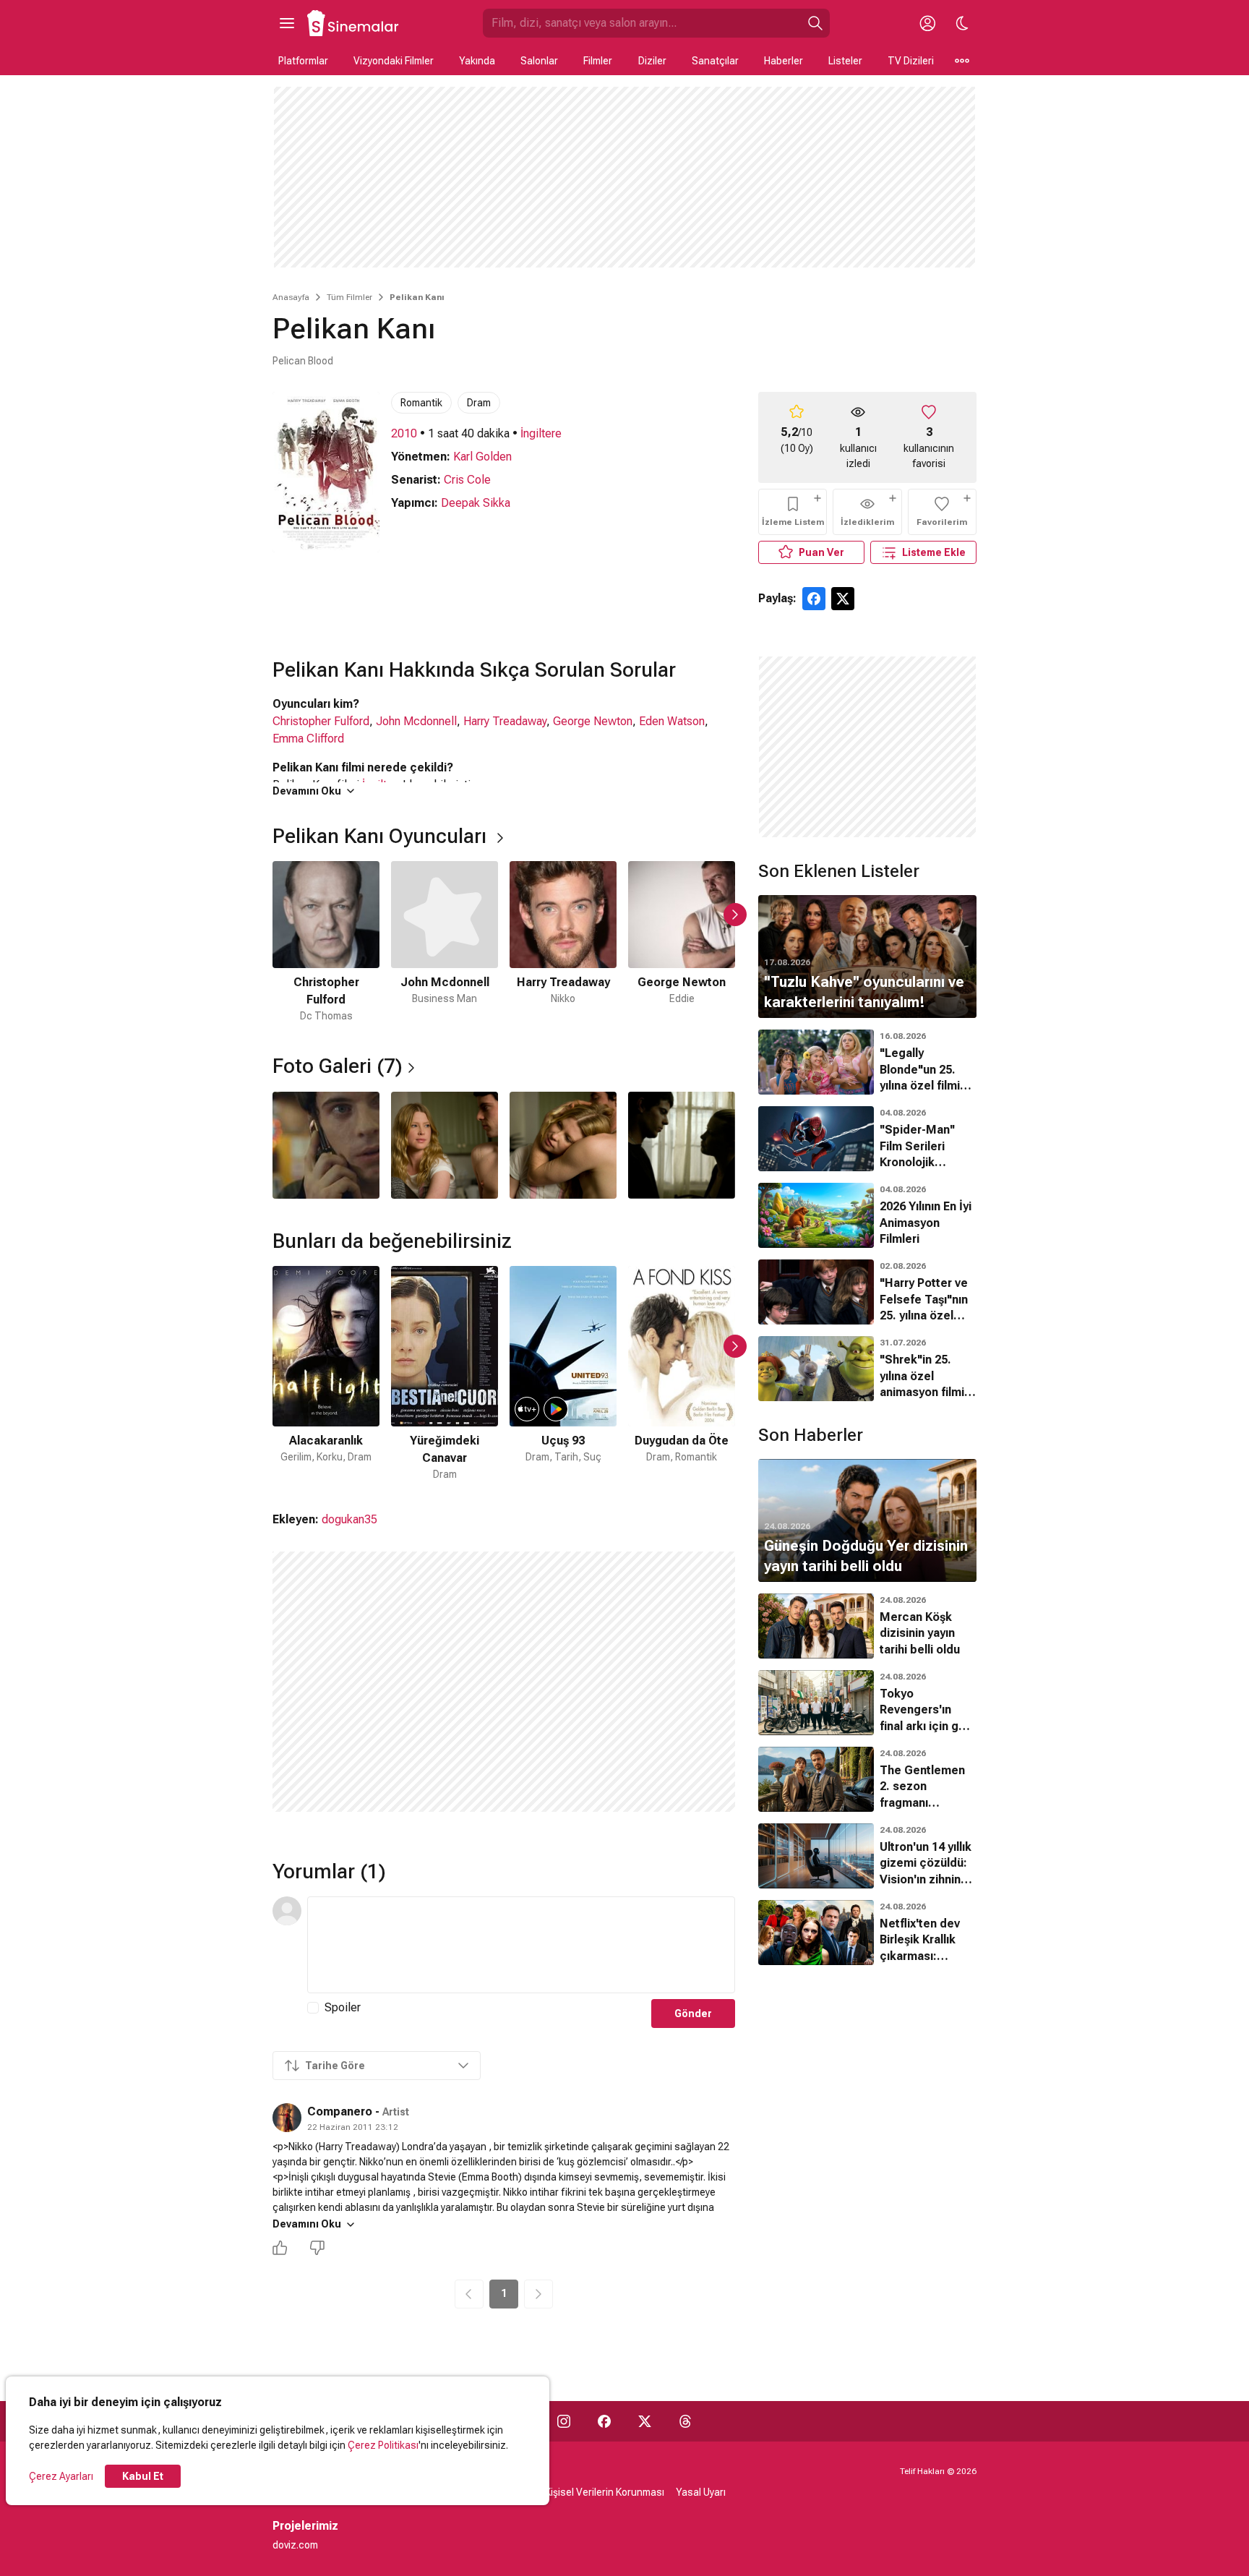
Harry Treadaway (505, 721)
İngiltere (541, 433)
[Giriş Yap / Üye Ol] (927, 23)
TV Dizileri (911, 61)
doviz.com (295, 2545)
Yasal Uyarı (701, 2492)
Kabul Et (143, 2476)
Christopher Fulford (321, 721)
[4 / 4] (682, 1145)
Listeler (845, 61)
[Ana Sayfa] (353, 23)
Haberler (784, 61)
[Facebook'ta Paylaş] (814, 599)
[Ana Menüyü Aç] (287, 23)
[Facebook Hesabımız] (604, 2421)
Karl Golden (482, 457)
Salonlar (539, 61)
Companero (340, 2111)
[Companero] (287, 2118)
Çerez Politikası (383, 2445)
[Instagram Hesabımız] (564, 2421)
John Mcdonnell (416, 721)
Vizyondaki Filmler (394, 61)
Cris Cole (467, 480)
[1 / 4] (326, 1145)
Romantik (421, 403)
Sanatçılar (715, 61)
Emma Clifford (308, 739)
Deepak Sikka (476, 503)
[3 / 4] (563, 1145)
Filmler (598, 61)
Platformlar (303, 61)
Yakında (477, 61)
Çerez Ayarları (61, 2476)
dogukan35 (349, 1519)
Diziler (652, 61)
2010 (404, 433)
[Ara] (815, 23)
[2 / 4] (445, 1145)
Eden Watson (672, 721)
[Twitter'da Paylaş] (843, 599)
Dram (479, 403)
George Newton (593, 721)
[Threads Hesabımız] (685, 2421)
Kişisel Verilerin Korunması (605, 2492)
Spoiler (343, 2007)
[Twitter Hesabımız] (645, 2421)
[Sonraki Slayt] (735, 915)
